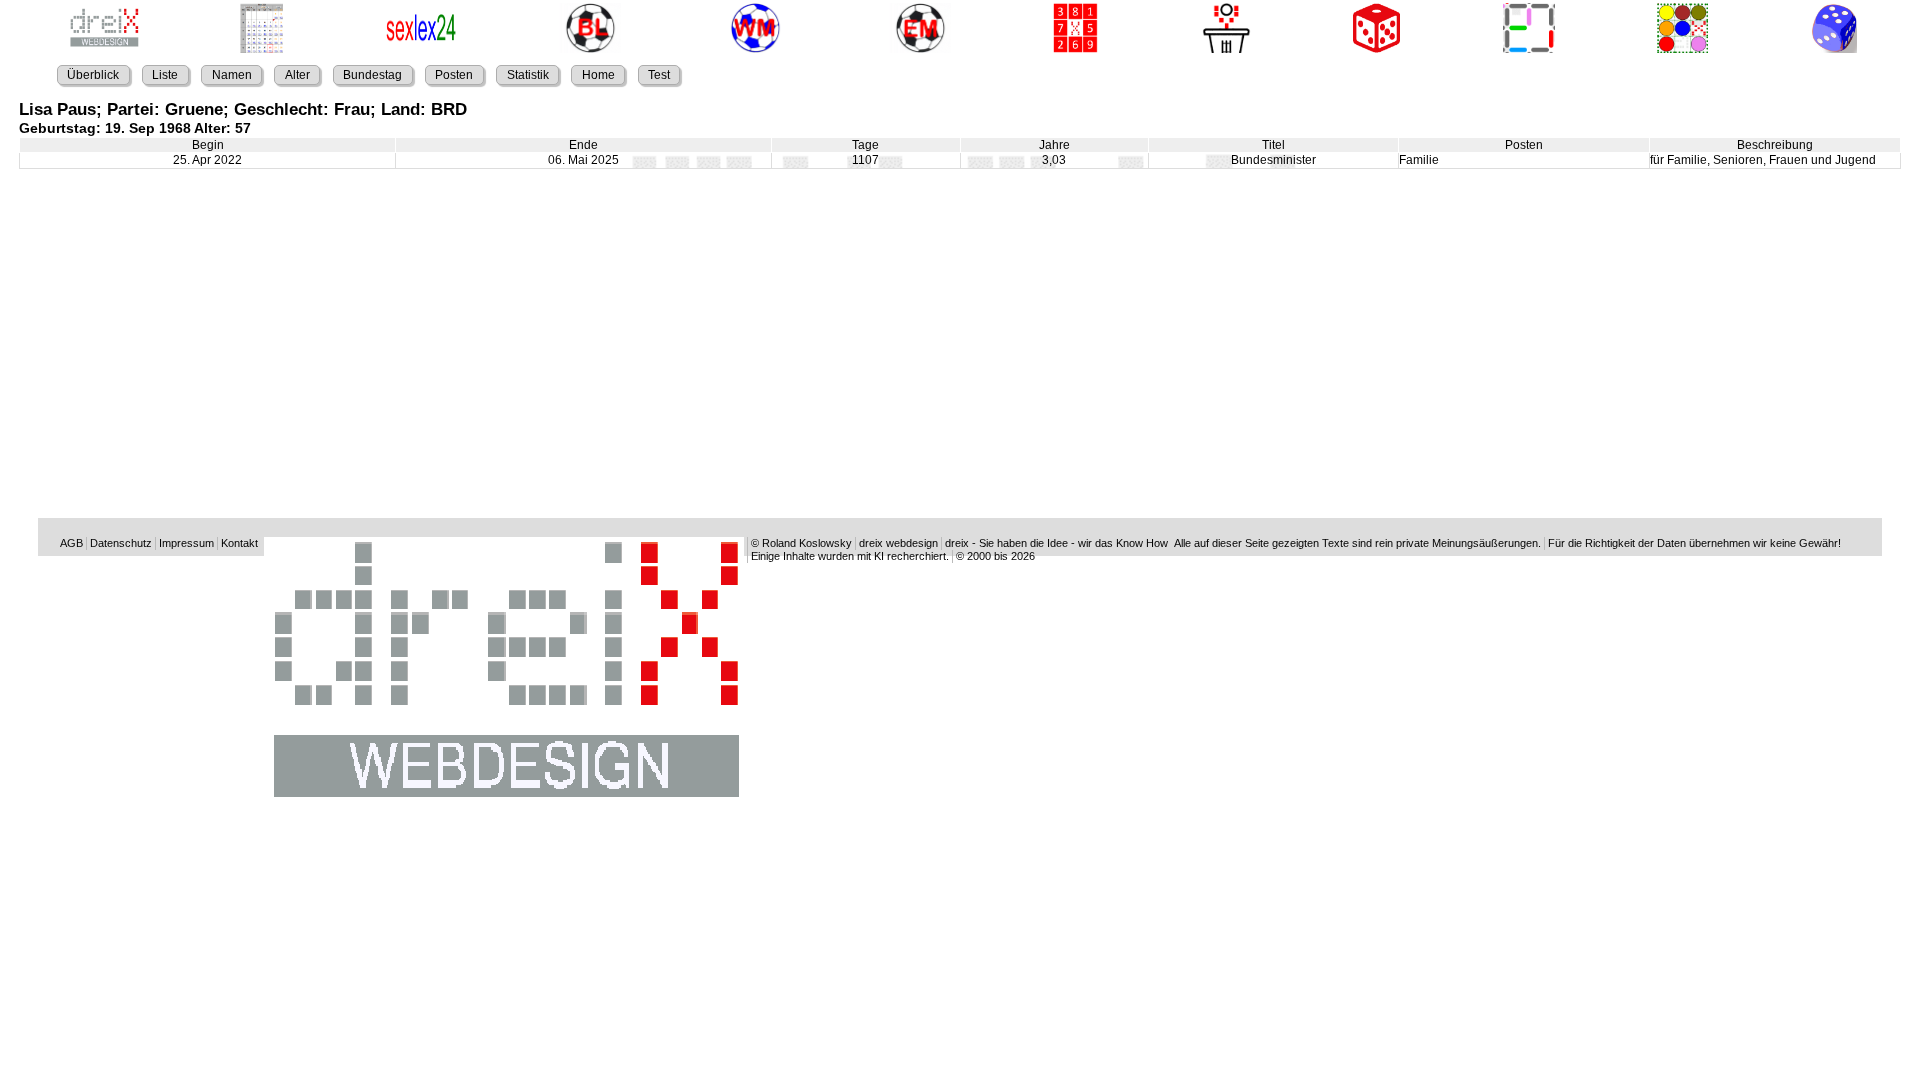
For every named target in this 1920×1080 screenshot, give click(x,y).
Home (598, 75)
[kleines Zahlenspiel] (1072, 30)
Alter (297, 75)
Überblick (93, 75)
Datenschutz (121, 543)
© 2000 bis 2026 (995, 556)
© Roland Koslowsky (801, 543)
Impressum (186, 543)
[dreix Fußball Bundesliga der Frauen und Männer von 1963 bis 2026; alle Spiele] (587, 30)
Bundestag (372, 75)
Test (659, 75)
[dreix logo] (504, 803)
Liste (165, 75)
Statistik (528, 75)
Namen (232, 75)
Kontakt (239, 543)
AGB (71, 543)
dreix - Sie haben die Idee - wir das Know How (1056, 543)
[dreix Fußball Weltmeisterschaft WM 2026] (751, 30)
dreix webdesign (898, 543)
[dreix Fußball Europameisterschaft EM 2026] (916, 30)
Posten (454, 75)
